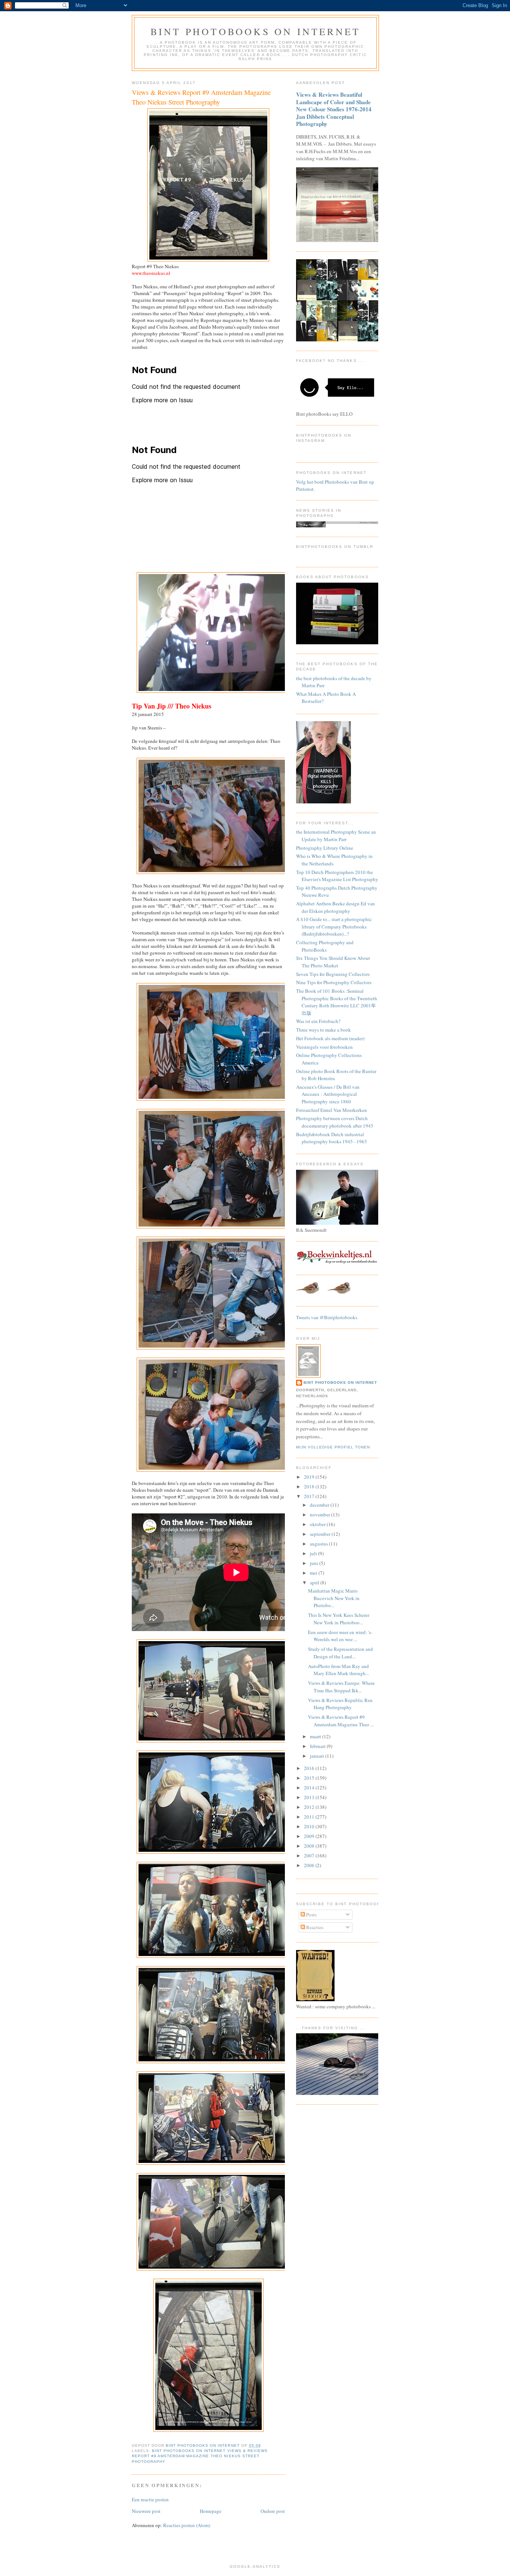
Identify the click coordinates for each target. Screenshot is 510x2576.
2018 (310, 1487)
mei (314, 1573)
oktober (318, 1524)
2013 (310, 1797)
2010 (310, 1826)
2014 (310, 1788)
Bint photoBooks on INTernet (255, 31)
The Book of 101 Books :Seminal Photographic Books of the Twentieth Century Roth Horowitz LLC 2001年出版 (337, 1002)
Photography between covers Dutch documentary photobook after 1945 (335, 1122)
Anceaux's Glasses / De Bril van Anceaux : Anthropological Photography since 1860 (328, 1094)
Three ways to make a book (324, 1030)
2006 (310, 1865)
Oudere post (273, 2511)
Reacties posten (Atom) (187, 2525)
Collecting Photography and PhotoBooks (325, 946)
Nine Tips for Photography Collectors (334, 982)
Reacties (314, 1927)
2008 (310, 1846)
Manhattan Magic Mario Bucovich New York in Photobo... (334, 1598)
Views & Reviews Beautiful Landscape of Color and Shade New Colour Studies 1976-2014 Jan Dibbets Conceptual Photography (334, 109)
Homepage (211, 2511)
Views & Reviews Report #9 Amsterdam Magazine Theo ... (341, 1721)
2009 (310, 1836)
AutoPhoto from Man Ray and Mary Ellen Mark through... (338, 1670)
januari (318, 1756)
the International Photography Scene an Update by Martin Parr (336, 836)
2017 (310, 1496)
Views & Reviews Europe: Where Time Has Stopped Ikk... (341, 1687)
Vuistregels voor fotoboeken (324, 1047)
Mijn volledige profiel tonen (333, 1447)
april (315, 1583)
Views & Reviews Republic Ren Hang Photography (340, 1704)
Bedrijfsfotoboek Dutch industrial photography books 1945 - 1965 (332, 1138)
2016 (310, 1768)
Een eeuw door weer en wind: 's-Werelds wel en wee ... (340, 1636)
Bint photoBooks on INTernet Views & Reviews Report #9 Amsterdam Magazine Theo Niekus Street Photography (200, 2456)
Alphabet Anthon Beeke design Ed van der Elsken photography (335, 907)
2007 (310, 1856)
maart (316, 1736)
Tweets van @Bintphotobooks (327, 1317)
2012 (310, 1807)
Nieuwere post (146, 2511)
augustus (319, 1544)
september (321, 1534)
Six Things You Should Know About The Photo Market (333, 962)
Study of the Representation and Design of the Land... (340, 1653)
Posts (311, 1915)
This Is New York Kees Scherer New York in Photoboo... (339, 1619)
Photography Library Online (325, 848)
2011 (310, 1817)
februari (318, 1746)
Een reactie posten (150, 2499)
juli (314, 1553)
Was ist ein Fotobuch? (318, 1021)
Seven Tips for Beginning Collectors (333, 974)
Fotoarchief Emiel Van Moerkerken (332, 1110)
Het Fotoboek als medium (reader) (330, 1038)
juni (315, 1563)
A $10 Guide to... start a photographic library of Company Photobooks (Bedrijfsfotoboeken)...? (334, 926)
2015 (310, 1778)
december (320, 1505)
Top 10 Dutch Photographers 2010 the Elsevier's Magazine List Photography (337, 876)
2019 (310, 1477)
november (321, 1515)
